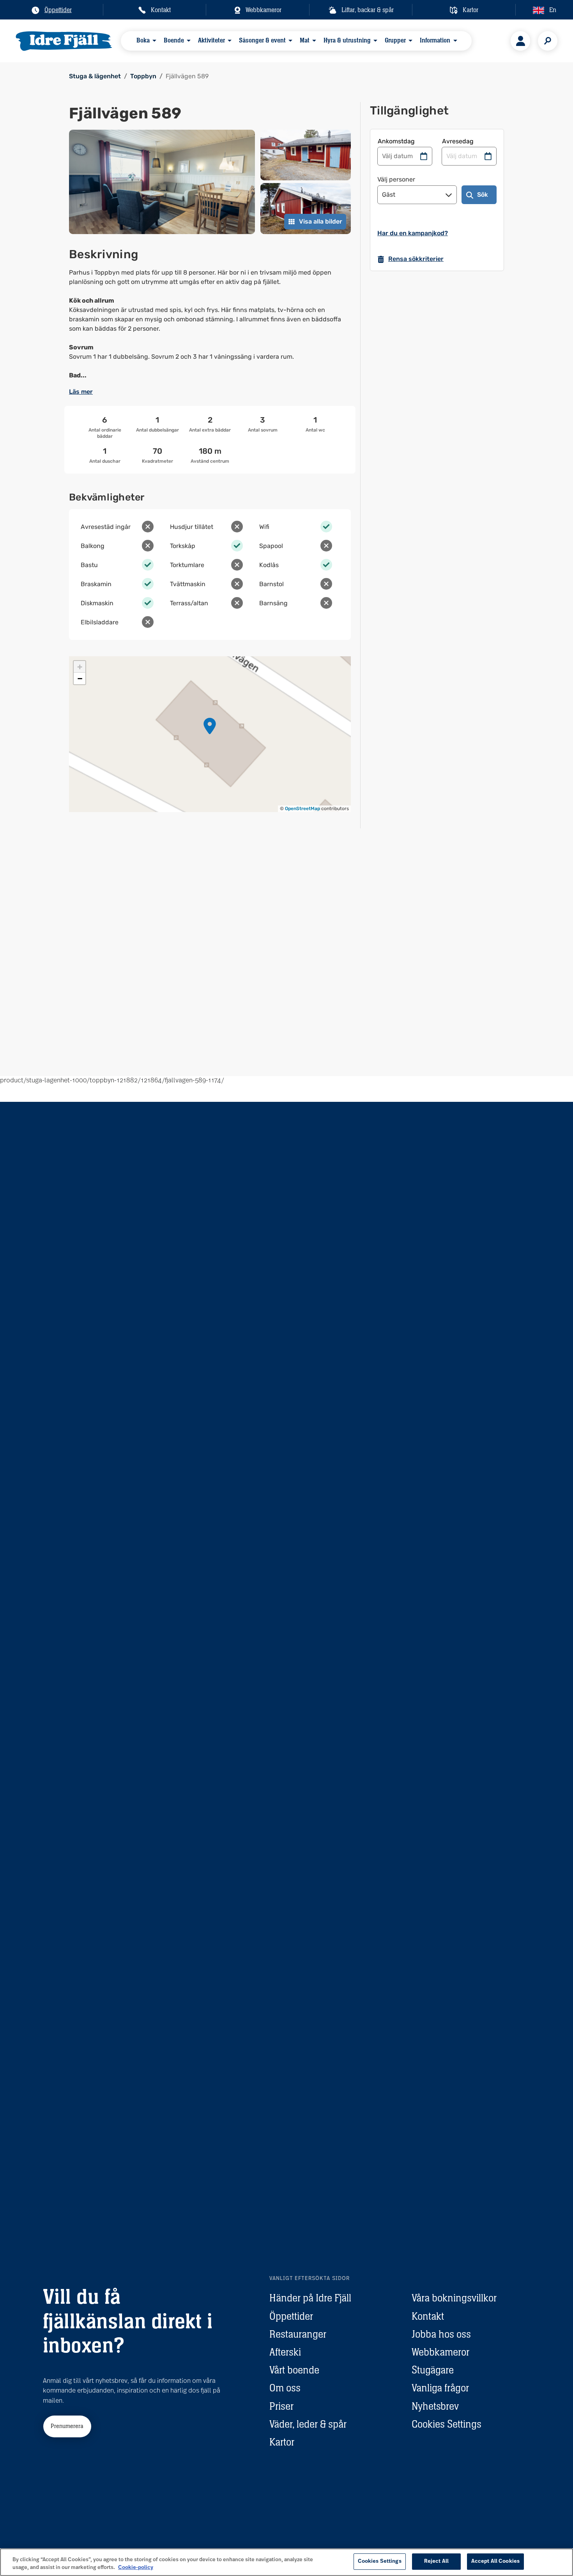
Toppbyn (143, 76)
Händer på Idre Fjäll (310, 2298)
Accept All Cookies (495, 2561)
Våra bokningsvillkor (454, 2298)
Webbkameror (440, 2352)
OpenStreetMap (302, 809)
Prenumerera (67, 2426)
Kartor (282, 2442)
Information (435, 40)
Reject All (436, 2561)
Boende (174, 40)
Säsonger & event (262, 40)
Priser (281, 2406)
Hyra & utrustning (347, 40)
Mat (305, 40)
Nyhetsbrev (435, 2406)
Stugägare (433, 2370)
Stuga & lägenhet (95, 76)
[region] (286, 2562)
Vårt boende (294, 2370)
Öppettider (291, 2316)
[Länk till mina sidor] (520, 41)
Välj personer (396, 179)
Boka (143, 40)
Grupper (395, 40)
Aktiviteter (211, 40)
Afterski (285, 2352)
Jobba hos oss (441, 2334)
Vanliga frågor (440, 2388)
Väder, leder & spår (308, 2424)
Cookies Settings (447, 2424)
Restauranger (298, 2334)
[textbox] (210, 324)
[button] (210, 726)
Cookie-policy (136, 2568)
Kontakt (428, 2316)
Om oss (285, 2388)
